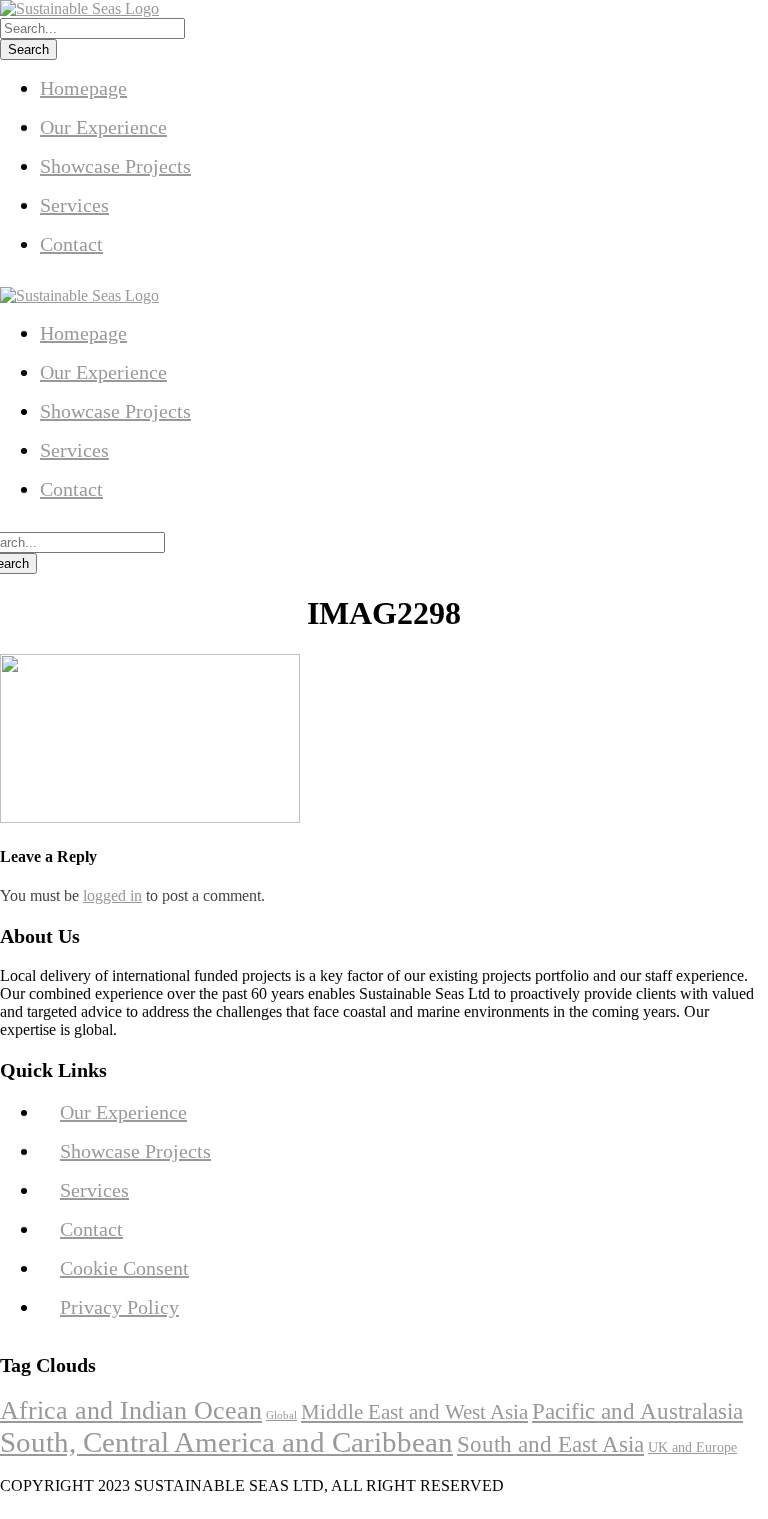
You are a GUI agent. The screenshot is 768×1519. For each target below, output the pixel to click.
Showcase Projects (115, 166)
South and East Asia (550, 1444)
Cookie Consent (124, 1268)
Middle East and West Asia (414, 1412)
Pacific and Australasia (637, 1411)
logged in (112, 895)
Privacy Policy (119, 1307)
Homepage (83, 88)
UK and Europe (692, 1447)
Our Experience (103, 127)
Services (74, 205)
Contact (71, 244)
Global (281, 1415)
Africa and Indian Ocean (131, 1410)
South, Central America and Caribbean (226, 1442)
